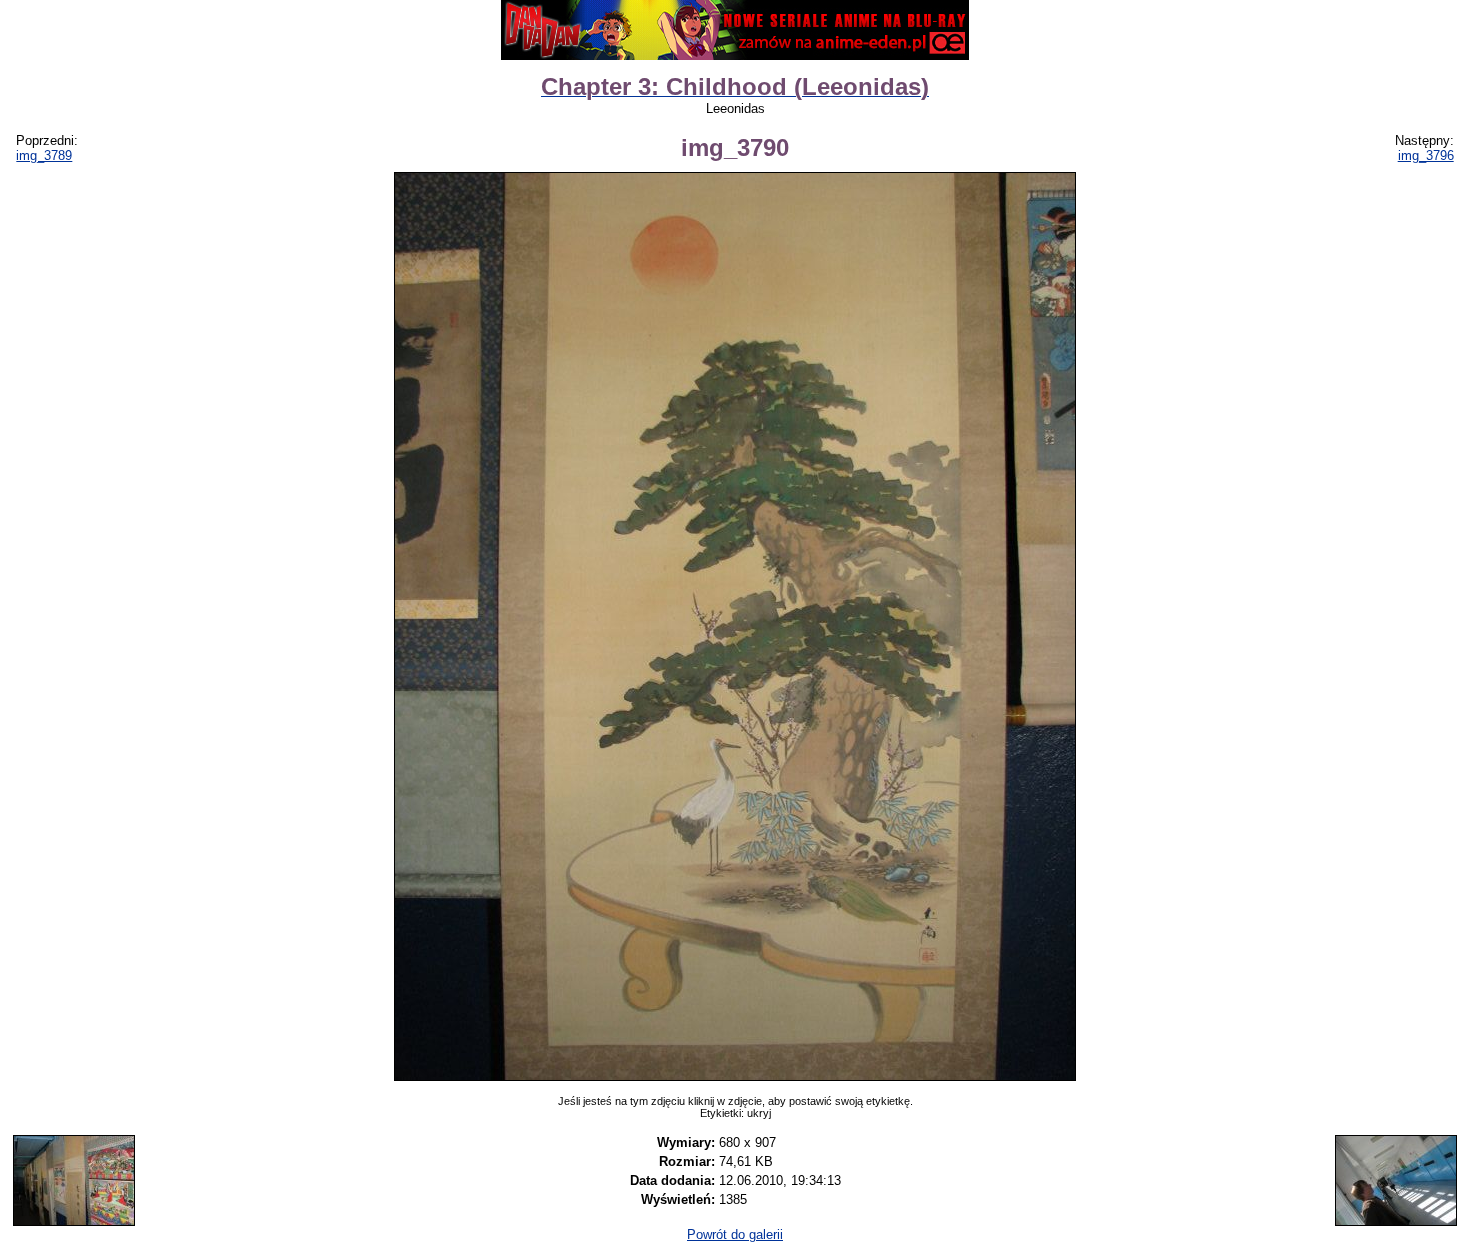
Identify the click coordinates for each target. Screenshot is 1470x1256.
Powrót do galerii (735, 1234)
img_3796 (1426, 155)
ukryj (759, 1113)
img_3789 (44, 155)
